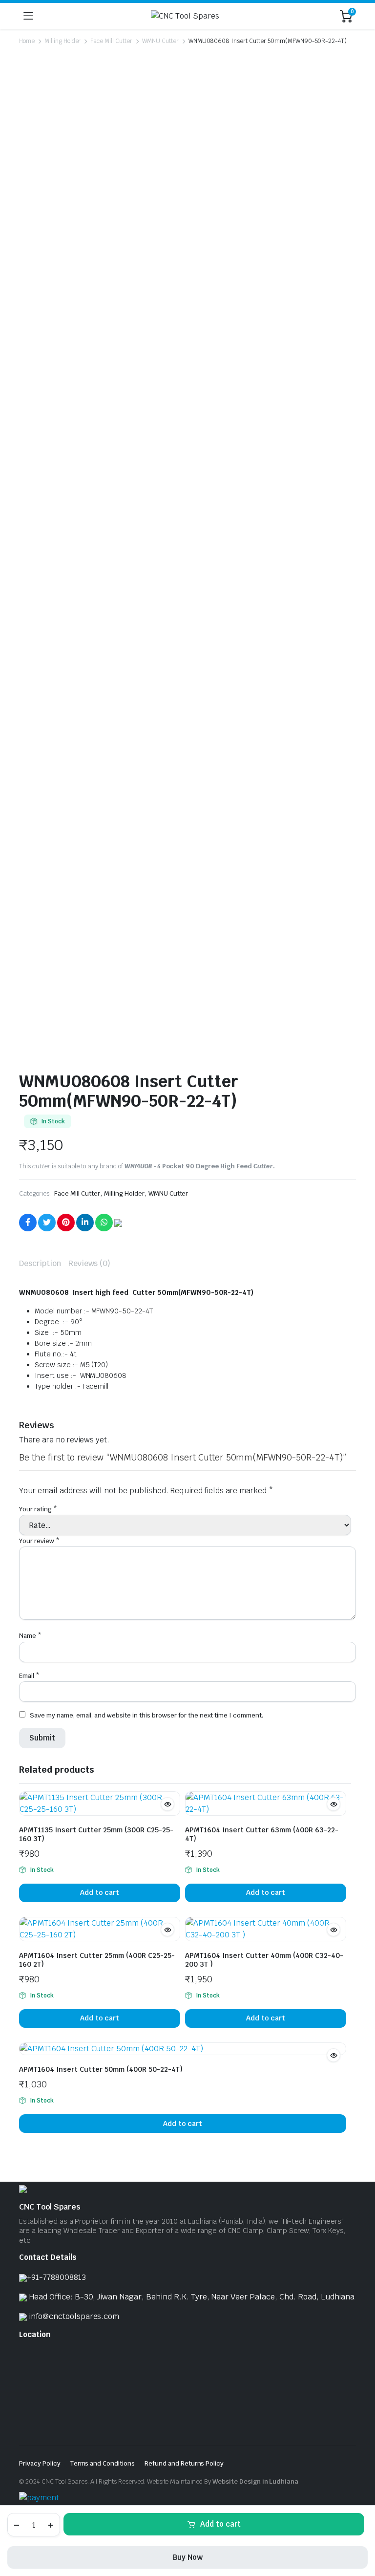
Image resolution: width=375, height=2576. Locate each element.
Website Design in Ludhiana (255, 2481)
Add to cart (220, 2524)
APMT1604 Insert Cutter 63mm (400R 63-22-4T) (262, 1834)
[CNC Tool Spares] (187, 16)
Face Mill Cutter (111, 41)
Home (27, 41)
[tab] (40, 1264)
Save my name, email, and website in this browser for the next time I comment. (146, 1715)
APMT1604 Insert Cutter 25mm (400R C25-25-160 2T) (97, 1960)
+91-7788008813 (56, 2277)
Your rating (38, 1509)
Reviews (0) (90, 1263)
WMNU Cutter (160, 41)
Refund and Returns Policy (184, 2463)
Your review (39, 1541)
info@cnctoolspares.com (74, 2316)
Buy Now (188, 2557)
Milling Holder (63, 41)
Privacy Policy (40, 2463)
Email (29, 1676)
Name (30, 1636)
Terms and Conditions (103, 2463)
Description (40, 1263)
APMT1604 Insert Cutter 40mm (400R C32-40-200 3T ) (264, 1960)
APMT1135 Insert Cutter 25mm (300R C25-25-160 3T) (96, 1834)
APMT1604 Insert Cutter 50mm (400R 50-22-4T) (101, 2069)
